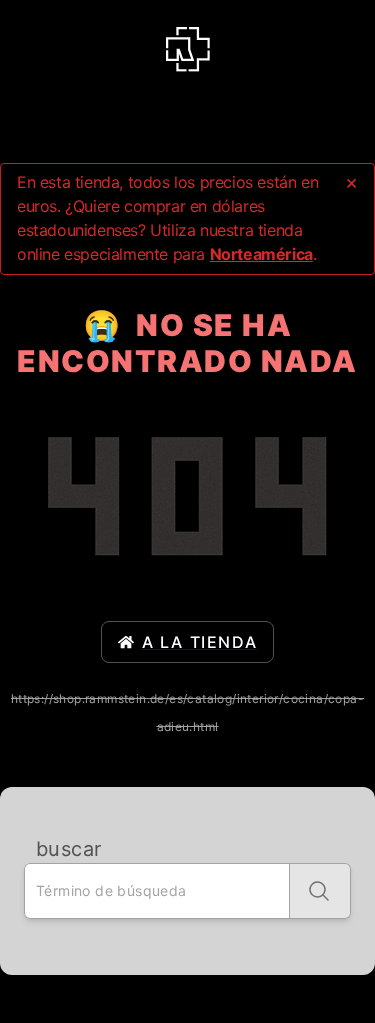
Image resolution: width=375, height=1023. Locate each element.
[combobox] (157, 891)
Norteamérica (261, 254)
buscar (68, 849)
